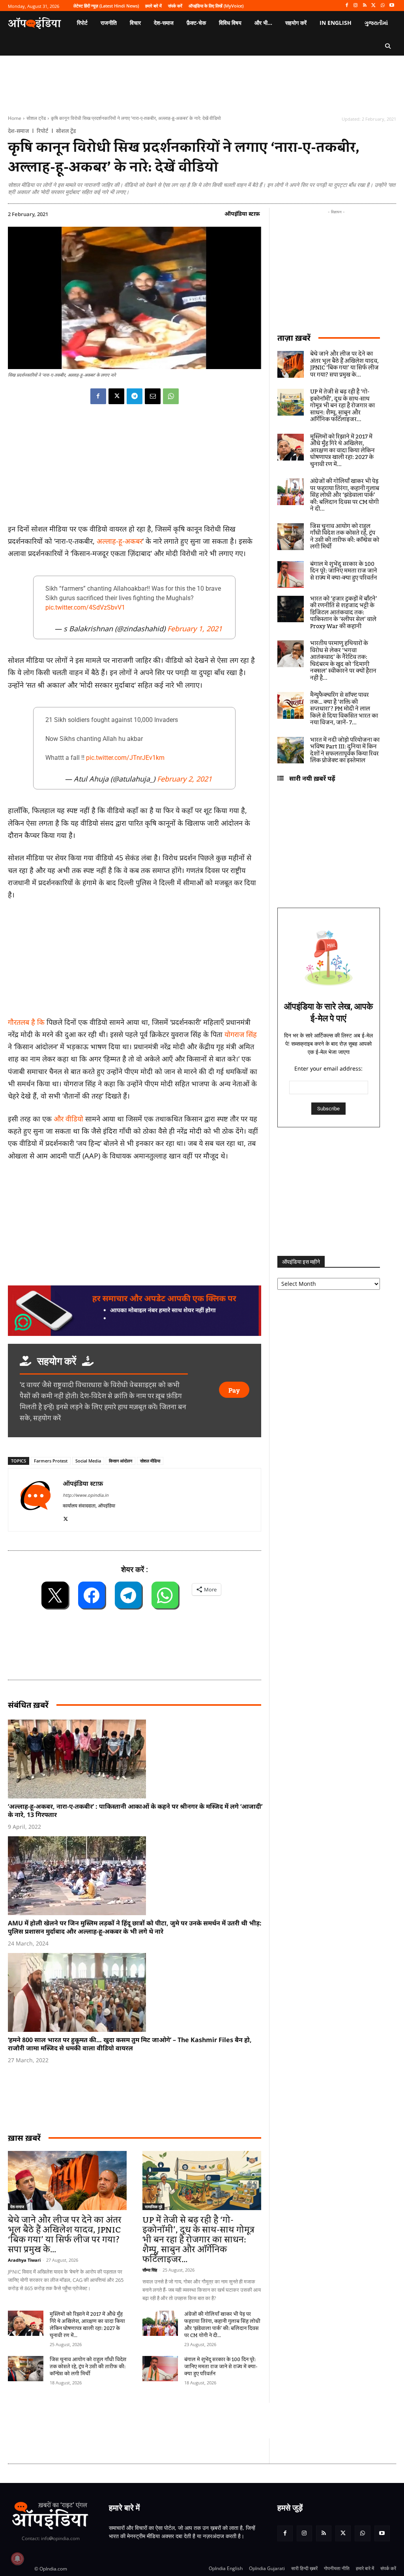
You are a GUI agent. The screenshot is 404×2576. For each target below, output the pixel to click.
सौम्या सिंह (150, 2270)
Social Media (88, 1461)
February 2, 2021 (184, 779)
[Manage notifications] (17, 2559)
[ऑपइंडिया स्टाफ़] (36, 1500)
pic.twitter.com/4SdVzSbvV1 (85, 607)
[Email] (153, 396)
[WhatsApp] (382, 6)
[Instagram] (356, 6)
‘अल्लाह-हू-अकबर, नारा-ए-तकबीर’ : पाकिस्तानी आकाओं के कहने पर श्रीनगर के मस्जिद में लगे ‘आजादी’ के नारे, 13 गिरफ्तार (135, 1810)
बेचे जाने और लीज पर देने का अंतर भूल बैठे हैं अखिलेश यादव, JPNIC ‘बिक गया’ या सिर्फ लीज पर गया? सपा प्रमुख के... (65, 2235)
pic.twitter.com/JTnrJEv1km (125, 758)
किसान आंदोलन (121, 1461)
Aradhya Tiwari (24, 2260)
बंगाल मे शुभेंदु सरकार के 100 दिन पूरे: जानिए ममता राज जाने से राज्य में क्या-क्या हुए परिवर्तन (221, 2367)
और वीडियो (68, 1119)
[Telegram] (135, 396)
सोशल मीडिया (150, 1461)
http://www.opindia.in (86, 1495)
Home (15, 118)
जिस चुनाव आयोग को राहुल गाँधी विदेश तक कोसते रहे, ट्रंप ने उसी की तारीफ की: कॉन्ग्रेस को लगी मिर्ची (88, 2367)
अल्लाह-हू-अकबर (120, 541)
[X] (374, 6)
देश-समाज (18, 131)
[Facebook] (347, 6)
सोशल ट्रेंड (36, 118)
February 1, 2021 (195, 629)
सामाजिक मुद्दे (153, 2207)
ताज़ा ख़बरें (294, 338)
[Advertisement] (151, 2421)
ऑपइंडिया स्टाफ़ (242, 214)
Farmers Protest (51, 1461)
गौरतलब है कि (26, 1022)
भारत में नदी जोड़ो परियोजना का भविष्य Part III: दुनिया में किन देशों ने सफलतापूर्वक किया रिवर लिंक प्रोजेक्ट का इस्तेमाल (345, 751)
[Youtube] (392, 6)
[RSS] (365, 6)
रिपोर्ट (42, 131)
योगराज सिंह (241, 1034)
